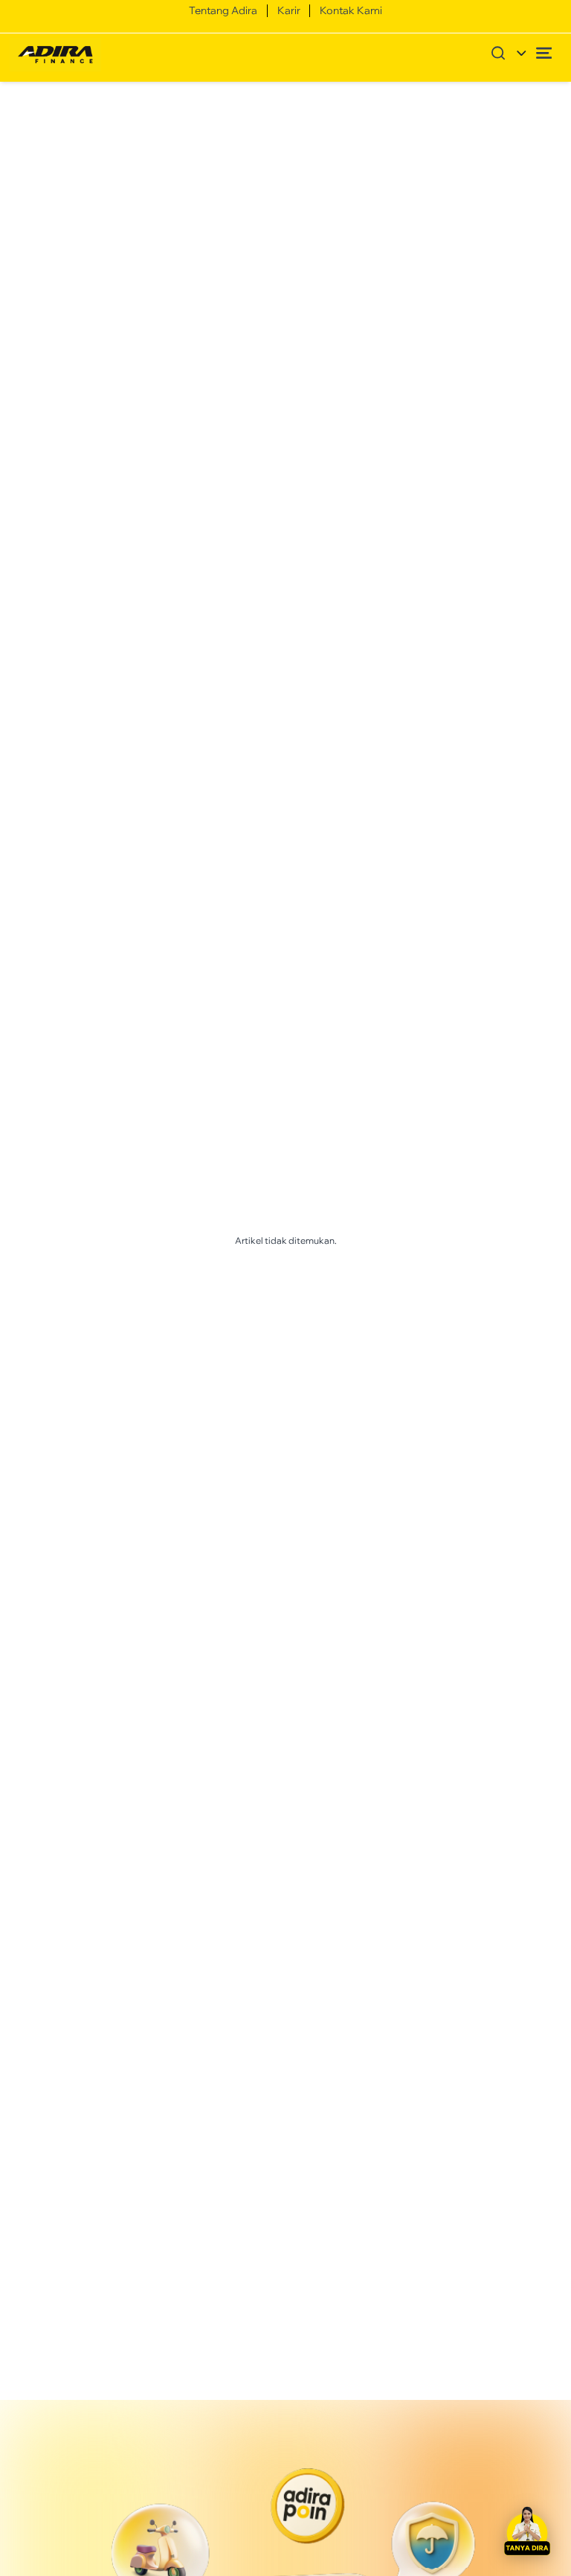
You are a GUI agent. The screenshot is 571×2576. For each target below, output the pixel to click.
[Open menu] (544, 53)
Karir (289, 10)
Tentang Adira (223, 10)
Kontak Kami (351, 10)
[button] (527, 2532)
